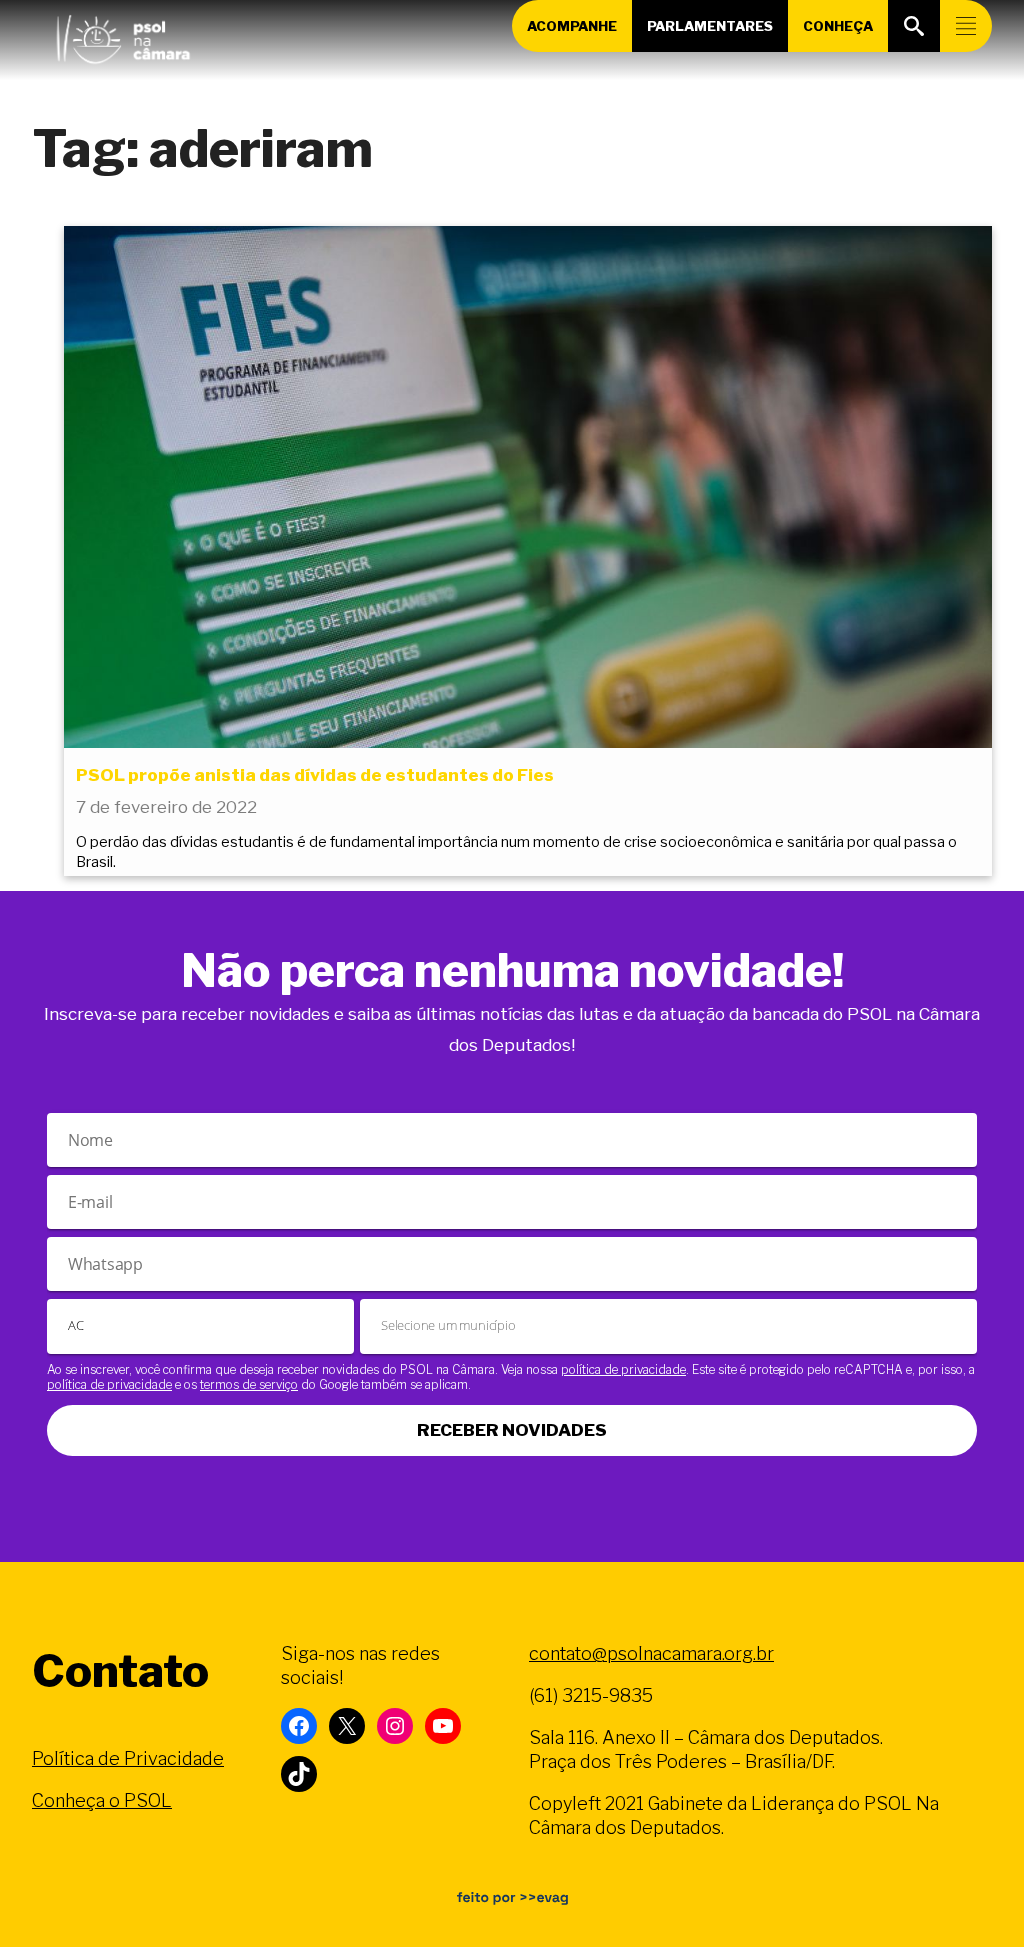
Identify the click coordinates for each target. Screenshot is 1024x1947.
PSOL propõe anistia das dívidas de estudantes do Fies (315, 775)
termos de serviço (249, 1384)
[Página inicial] (123, 35)
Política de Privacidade (128, 1758)
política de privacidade (623, 1369)
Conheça (838, 26)
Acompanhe (572, 26)
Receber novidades (512, 1430)
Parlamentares (710, 26)
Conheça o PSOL (102, 1800)
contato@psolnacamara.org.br (651, 1653)
